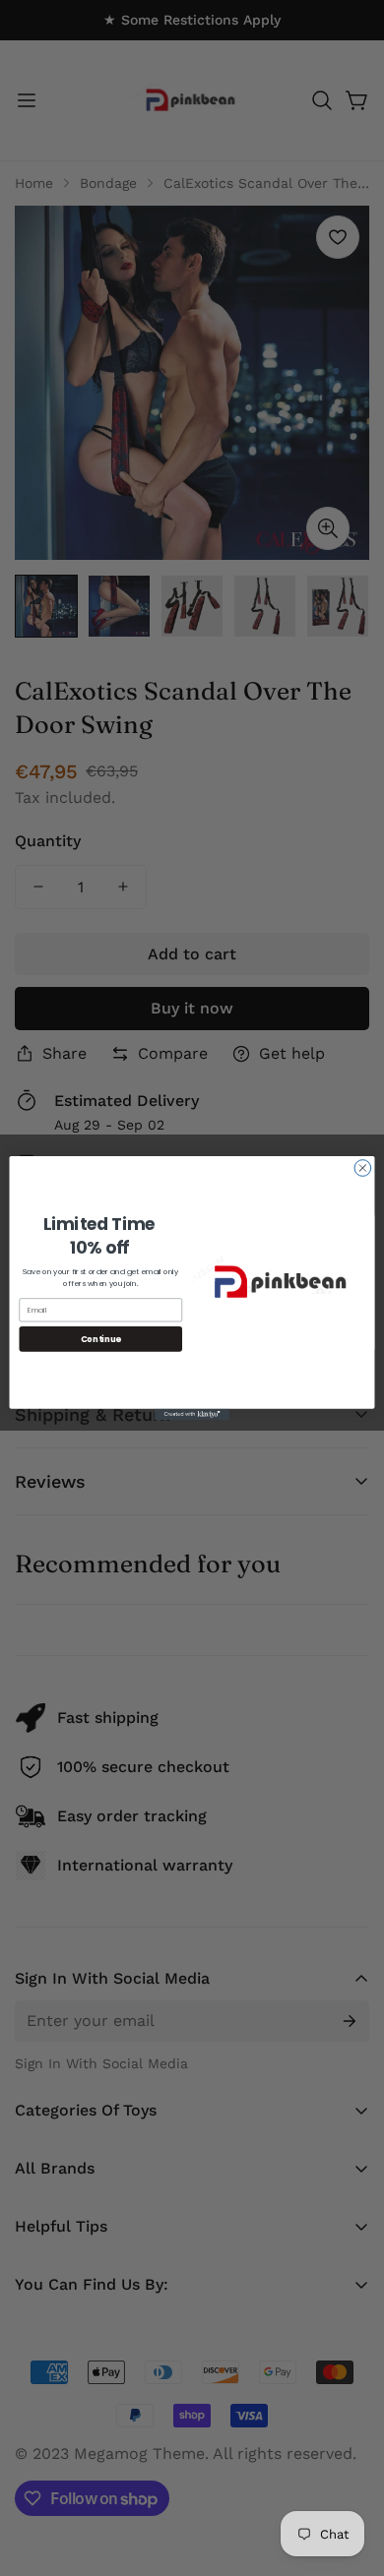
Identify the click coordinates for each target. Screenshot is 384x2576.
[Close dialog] (363, 1168)
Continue (101, 1338)
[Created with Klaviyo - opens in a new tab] (192, 1414)
